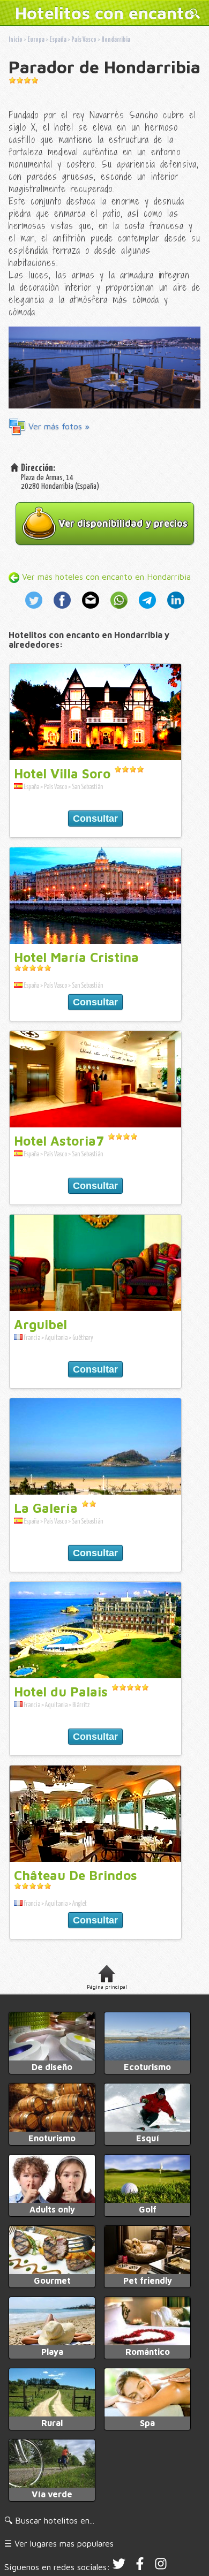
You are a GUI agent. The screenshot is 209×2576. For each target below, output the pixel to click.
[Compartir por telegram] (149, 610)
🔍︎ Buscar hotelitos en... (49, 2520)
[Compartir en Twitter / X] (37, 610)
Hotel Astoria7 (59, 1141)
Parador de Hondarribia (104, 67)
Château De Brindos (76, 1875)
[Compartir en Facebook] (64, 610)
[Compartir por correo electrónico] (92, 610)
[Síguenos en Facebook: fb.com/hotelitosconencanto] (140, 2567)
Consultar (95, 819)
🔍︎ (195, 14)
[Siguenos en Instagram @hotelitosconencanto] (161, 2567)
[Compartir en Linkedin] (174, 610)
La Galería (46, 1508)
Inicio (16, 40)
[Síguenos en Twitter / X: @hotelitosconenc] (119, 2567)
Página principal (107, 1987)
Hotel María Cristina (76, 957)
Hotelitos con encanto (105, 13)
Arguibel (40, 1324)
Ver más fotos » (58, 426)
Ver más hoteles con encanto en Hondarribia (105, 577)
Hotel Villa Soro (62, 774)
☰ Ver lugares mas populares (59, 2543)
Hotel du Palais (61, 1692)
